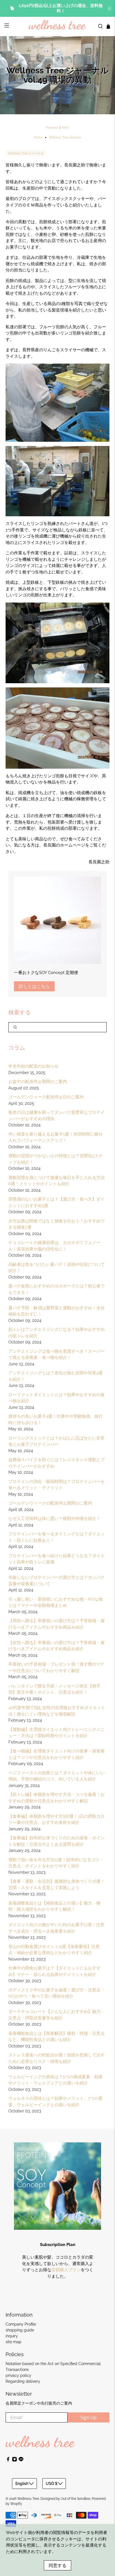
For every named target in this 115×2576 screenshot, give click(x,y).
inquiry (12, 2336)
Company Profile (21, 2324)
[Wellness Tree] (57, 26)
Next (65, 128)
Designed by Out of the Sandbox (65, 2499)
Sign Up (88, 2417)
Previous (52, 128)
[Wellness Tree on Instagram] (15, 2460)
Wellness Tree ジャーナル (26, 153)
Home (38, 137)
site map (14, 2342)
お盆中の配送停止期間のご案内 (38, 1082)
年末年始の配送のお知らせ (33, 1066)
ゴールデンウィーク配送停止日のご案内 (46, 1097)
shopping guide (20, 2330)
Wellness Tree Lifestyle (65, 137)
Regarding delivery (23, 2381)
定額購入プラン (66, 2270)
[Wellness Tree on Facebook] (8, 2460)
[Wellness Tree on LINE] (21, 2460)
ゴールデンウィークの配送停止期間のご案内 (50, 1503)
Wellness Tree (28, 2499)
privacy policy (18, 2375)
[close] (109, 8)
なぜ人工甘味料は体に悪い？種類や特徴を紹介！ (54, 1519)
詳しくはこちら (34, 986)
